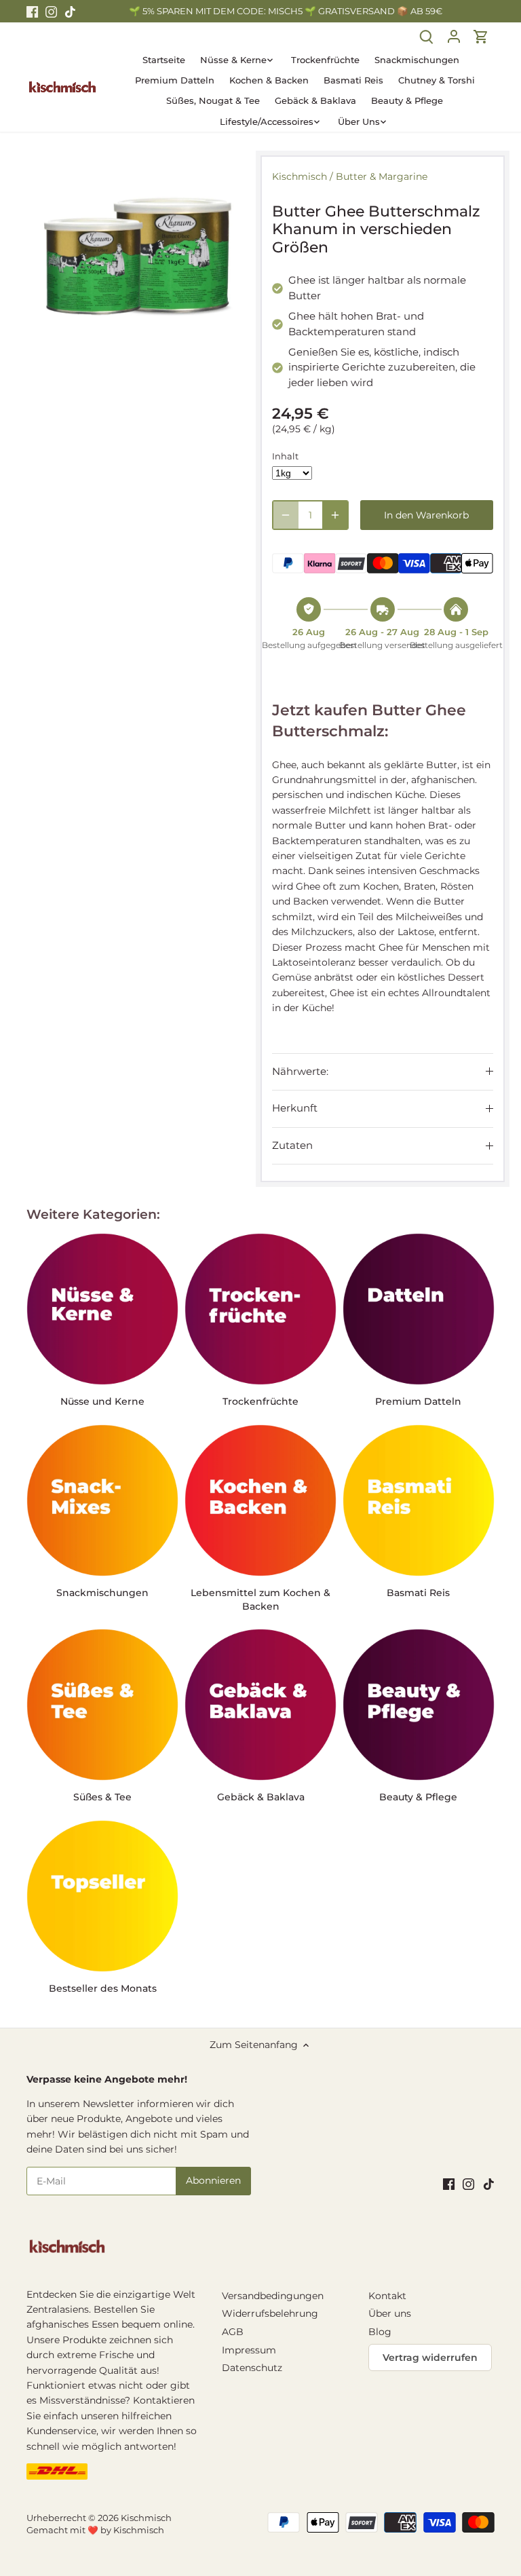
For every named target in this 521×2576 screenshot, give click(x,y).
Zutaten (292, 1145)
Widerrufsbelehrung (270, 2313)
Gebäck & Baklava (261, 1797)
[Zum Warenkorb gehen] (481, 36)
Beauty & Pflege (418, 1797)
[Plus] (335, 515)
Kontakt (387, 2296)
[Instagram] (51, 12)
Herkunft (295, 1108)
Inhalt (285, 456)
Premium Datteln (418, 1401)
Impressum (249, 2350)
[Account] (454, 36)
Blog (380, 2332)
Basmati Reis (418, 1593)
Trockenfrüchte (260, 1401)
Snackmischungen (102, 1593)
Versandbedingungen (273, 2296)
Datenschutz (252, 2368)
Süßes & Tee (102, 1797)
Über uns (390, 2313)
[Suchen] (427, 36)
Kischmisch (300, 176)
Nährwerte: (300, 1072)
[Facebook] (32, 12)
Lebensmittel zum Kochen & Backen (260, 1599)
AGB (233, 2332)
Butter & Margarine (382, 176)
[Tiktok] (70, 12)
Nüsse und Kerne (102, 1401)
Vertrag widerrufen (430, 2357)
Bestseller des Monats (103, 1988)
